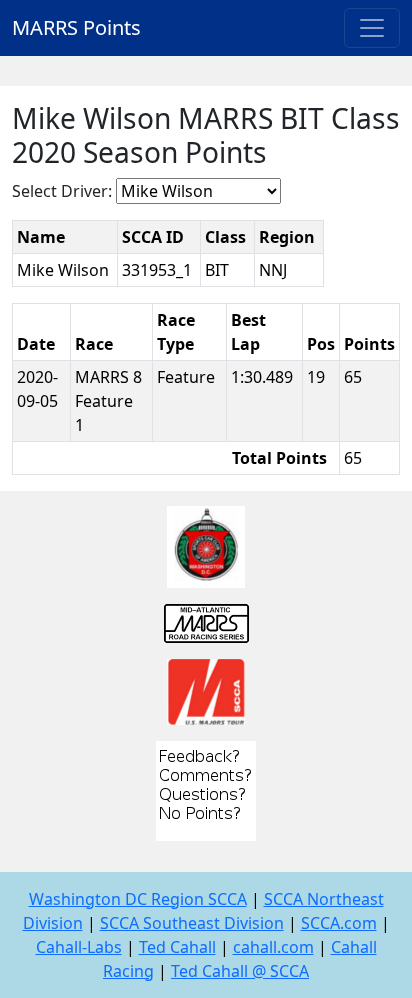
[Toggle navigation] (372, 28)
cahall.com (273, 947)
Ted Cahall (177, 947)
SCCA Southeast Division (192, 923)
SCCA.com (339, 923)
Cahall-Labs (79, 947)
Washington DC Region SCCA (138, 899)
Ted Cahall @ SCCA (240, 971)
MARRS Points (76, 27)
